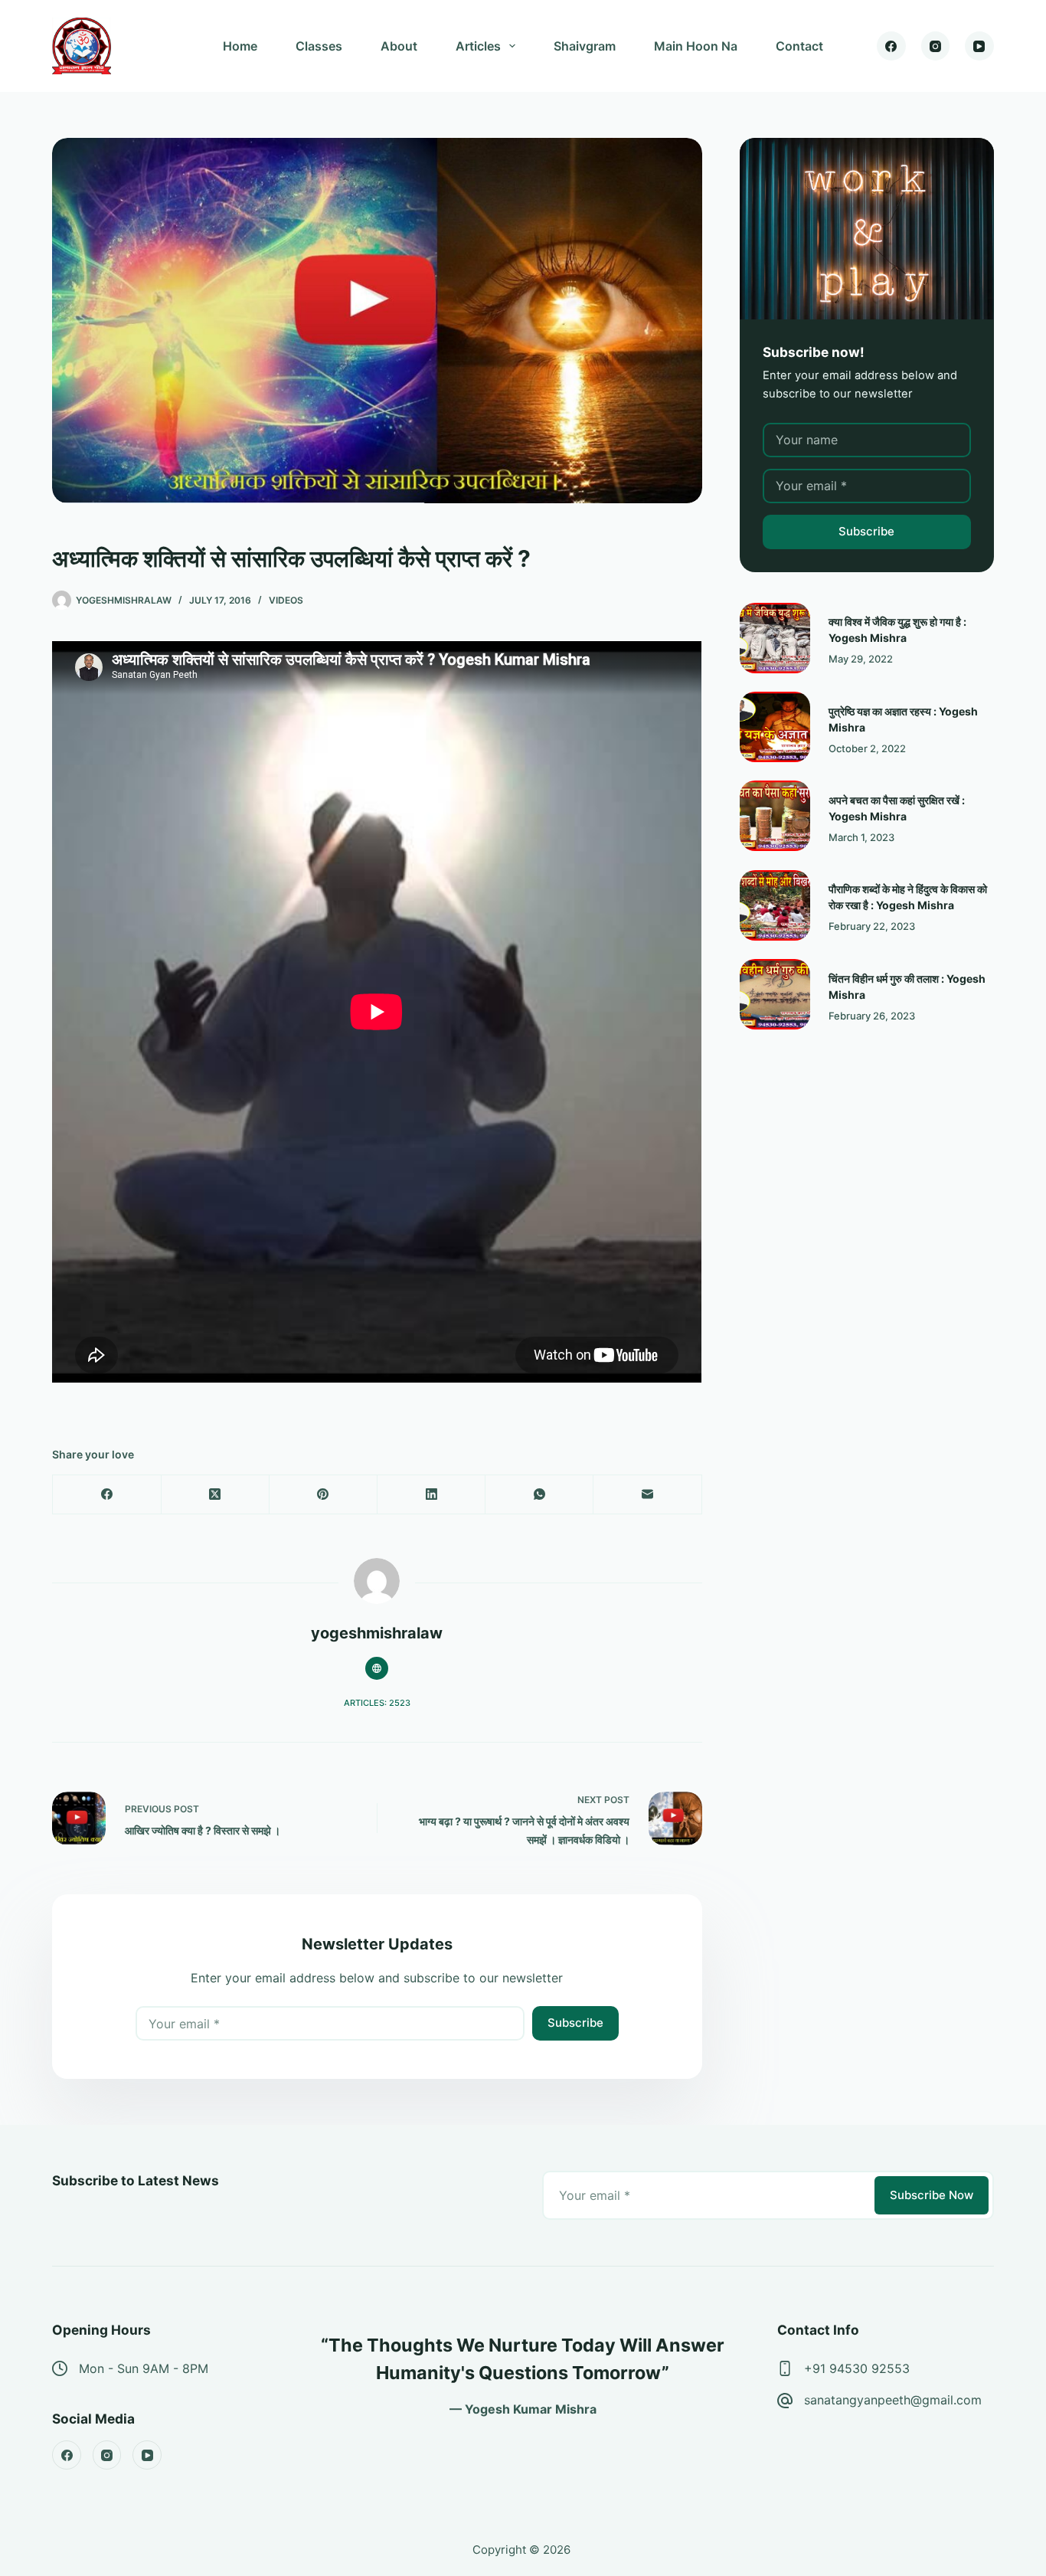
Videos (286, 600)
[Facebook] (891, 46)
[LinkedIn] (431, 1495)
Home (240, 46)
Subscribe (575, 2023)
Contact (799, 46)
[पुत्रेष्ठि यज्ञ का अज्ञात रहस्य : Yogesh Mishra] (775, 727)
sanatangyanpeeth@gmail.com (893, 2400)
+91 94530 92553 (857, 2368)
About (399, 46)
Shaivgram (585, 46)
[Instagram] (936, 46)
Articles (478, 46)
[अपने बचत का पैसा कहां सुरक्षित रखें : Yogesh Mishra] (775, 816)
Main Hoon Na (696, 46)
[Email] (647, 1495)
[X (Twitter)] (216, 1495)
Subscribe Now (932, 2195)
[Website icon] (377, 1668)
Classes (319, 46)
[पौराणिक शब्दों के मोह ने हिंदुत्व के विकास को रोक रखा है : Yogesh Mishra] (775, 905)
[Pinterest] (324, 1495)
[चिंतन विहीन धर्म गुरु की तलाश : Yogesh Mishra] (775, 994)
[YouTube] (979, 46)
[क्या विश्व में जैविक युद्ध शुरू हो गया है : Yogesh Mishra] (775, 638)
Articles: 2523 (377, 1703)
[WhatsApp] (539, 1495)
